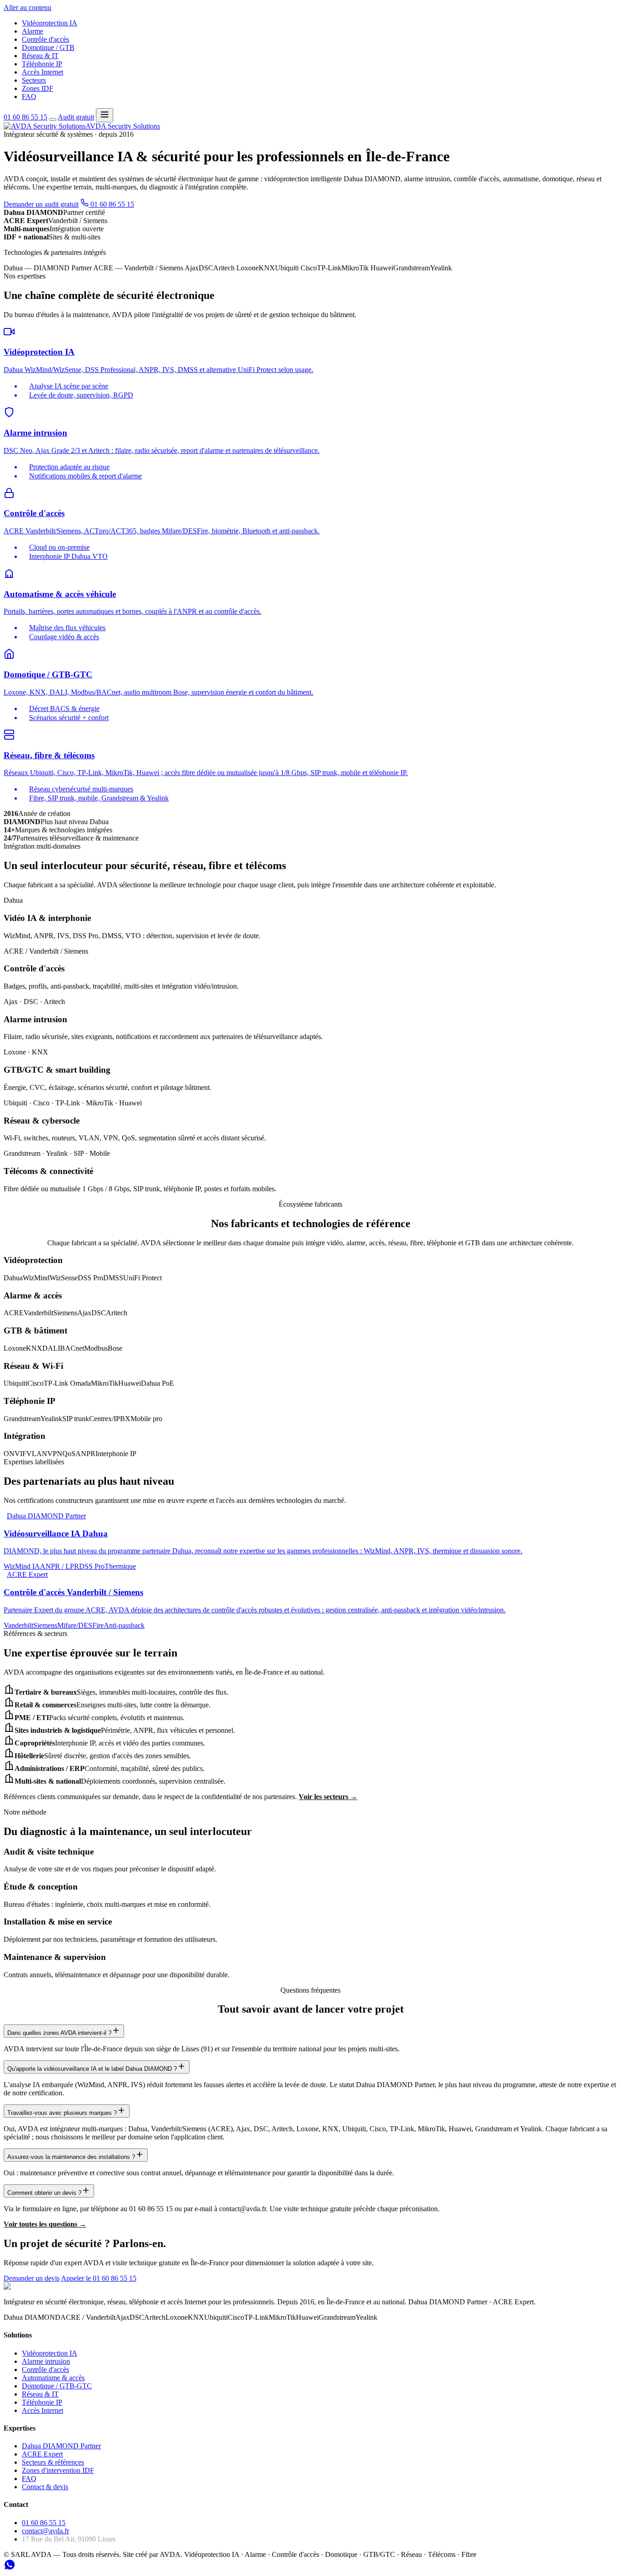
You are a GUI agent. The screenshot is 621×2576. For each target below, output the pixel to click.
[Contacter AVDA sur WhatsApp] (10, 2568)
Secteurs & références (53, 2462)
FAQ (29, 97)
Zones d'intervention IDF (58, 2470)
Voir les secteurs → (328, 1797)
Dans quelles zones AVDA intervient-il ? (59, 2033)
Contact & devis (45, 2487)
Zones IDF (38, 88)
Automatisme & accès (53, 2378)
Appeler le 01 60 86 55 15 (99, 2278)
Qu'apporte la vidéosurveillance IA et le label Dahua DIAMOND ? (92, 2069)
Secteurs (34, 80)
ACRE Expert (42, 2454)
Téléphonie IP (42, 64)
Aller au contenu (28, 7)
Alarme (33, 31)
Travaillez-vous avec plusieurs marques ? (62, 2113)
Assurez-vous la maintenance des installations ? (71, 2157)
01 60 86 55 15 (25, 117)
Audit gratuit (76, 117)
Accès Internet (43, 72)
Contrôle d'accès (45, 39)
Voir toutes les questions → (45, 2224)
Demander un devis (32, 2278)
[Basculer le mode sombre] (53, 119)
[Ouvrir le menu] (105, 115)
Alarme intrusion (46, 2361)
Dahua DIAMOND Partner (61, 2446)
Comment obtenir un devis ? (44, 2193)
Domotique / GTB (48, 47)
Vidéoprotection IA (50, 23)
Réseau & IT (40, 56)
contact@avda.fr (45, 2531)
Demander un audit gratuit (41, 204)
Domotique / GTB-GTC (57, 2386)
